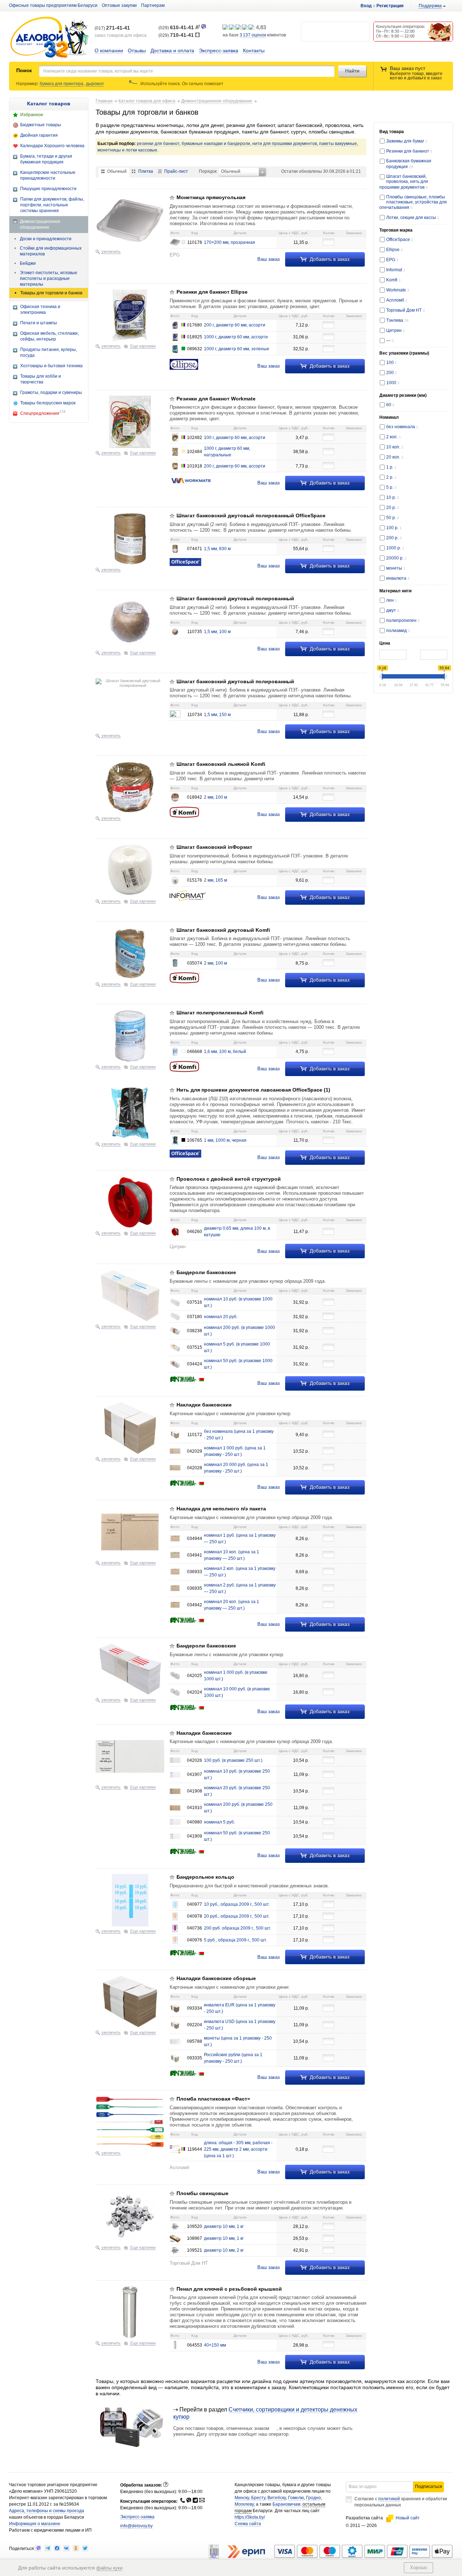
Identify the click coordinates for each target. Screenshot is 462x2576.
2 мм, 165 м (215, 880)
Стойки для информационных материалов (51, 251)
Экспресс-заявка (219, 51)
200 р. (394, 538)
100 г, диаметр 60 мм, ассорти (235, 438)
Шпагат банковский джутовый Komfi (223, 930)
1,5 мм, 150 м (217, 715)
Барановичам (286, 2504)
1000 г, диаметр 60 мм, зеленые (237, 349)
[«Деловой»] (49, 38)
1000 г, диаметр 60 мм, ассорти (236, 337)
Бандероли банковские (206, 1272)
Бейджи (28, 263)
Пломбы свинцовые (202, 2193)
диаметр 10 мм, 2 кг (224, 2250)
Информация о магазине (35, 2524)
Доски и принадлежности (46, 239)
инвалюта (398, 578)
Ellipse (395, 250)
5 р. (391, 487)
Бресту (258, 2498)
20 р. (393, 508)
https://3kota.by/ (250, 2517)
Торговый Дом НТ (406, 310)
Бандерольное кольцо (205, 1877)
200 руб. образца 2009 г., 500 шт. (237, 1928)
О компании (109, 51)
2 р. (391, 477)
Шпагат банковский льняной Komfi (221, 764)
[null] (38, 2548)
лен (392, 600)
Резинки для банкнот (408, 151)
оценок (253, 35)
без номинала (402, 427)
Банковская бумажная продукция (409, 164)
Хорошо (419, 2568)
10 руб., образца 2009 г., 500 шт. (237, 1904)
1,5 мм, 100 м (217, 632)
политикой (389, 2499)
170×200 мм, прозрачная (230, 242)
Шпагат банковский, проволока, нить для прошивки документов (404, 182)
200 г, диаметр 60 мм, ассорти (235, 325)
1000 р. (395, 548)
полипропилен (403, 620)
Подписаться (429, 2487)
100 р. (394, 528)
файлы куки (109, 2568)
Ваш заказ (269, 259)
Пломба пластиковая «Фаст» (213, 2099)
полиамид (398, 631)
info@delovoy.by (136, 2526)
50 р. (393, 518)
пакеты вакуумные (338, 144)
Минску (242, 2498)
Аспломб (397, 300)
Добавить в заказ (329, 259)
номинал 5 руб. (219, 1822)
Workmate (398, 290)
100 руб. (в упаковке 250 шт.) (233, 1760)
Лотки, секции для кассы (412, 218)
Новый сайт (408, 2518)
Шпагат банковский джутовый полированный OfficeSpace (251, 515)
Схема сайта (248, 2524)
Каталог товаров (49, 104)
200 (392, 373)
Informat (396, 270)
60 (390, 405)
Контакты (254, 51)
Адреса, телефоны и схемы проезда (47, 2511)
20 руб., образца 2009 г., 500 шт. (237, 1916)
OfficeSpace (400, 240)
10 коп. (395, 447)
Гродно (313, 2498)
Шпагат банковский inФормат (214, 847)
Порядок (208, 171)
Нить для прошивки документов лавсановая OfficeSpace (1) (253, 1090)
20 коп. (395, 457)
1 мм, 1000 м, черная (225, 1140)
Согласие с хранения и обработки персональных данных (401, 2502)
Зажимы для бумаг (407, 141)
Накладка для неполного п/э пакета (221, 1509)
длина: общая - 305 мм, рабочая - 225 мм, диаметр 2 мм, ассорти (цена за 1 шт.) (238, 2149)
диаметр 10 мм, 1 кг (224, 2226)
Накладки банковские (204, 1405)
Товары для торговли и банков (51, 293)
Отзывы (137, 51)
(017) (112, 28)
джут (393, 610)
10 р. (393, 497)
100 (392, 363)
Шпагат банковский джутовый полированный (235, 598)
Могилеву (244, 2504)
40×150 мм (215, 2345)
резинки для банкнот (158, 144)
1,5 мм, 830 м (217, 549)
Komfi (393, 280)
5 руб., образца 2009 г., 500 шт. (236, 1940)
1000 (393, 383)
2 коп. (394, 437)
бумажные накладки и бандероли (216, 144)
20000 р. (396, 558)
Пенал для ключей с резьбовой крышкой (229, 2289)
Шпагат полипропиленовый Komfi (220, 1013)
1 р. (391, 467)
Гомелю (296, 2498)
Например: (28, 84)
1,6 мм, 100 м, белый (225, 1052)
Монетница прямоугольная (211, 197)
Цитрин (396, 330)
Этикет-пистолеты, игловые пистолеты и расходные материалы (49, 278)
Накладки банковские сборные (216, 1978)
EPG (392, 260)
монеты (396, 568)
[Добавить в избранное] (172, 198)
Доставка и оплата (172, 51)
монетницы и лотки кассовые (127, 150)
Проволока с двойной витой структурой (229, 1179)
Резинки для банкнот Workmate (216, 399)
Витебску (277, 2498)
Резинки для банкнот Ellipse (212, 292)
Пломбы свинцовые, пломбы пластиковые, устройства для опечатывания (413, 202)
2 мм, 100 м (215, 797)
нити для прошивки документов (285, 144)
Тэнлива (397, 320)
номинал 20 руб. (221, 1317)
